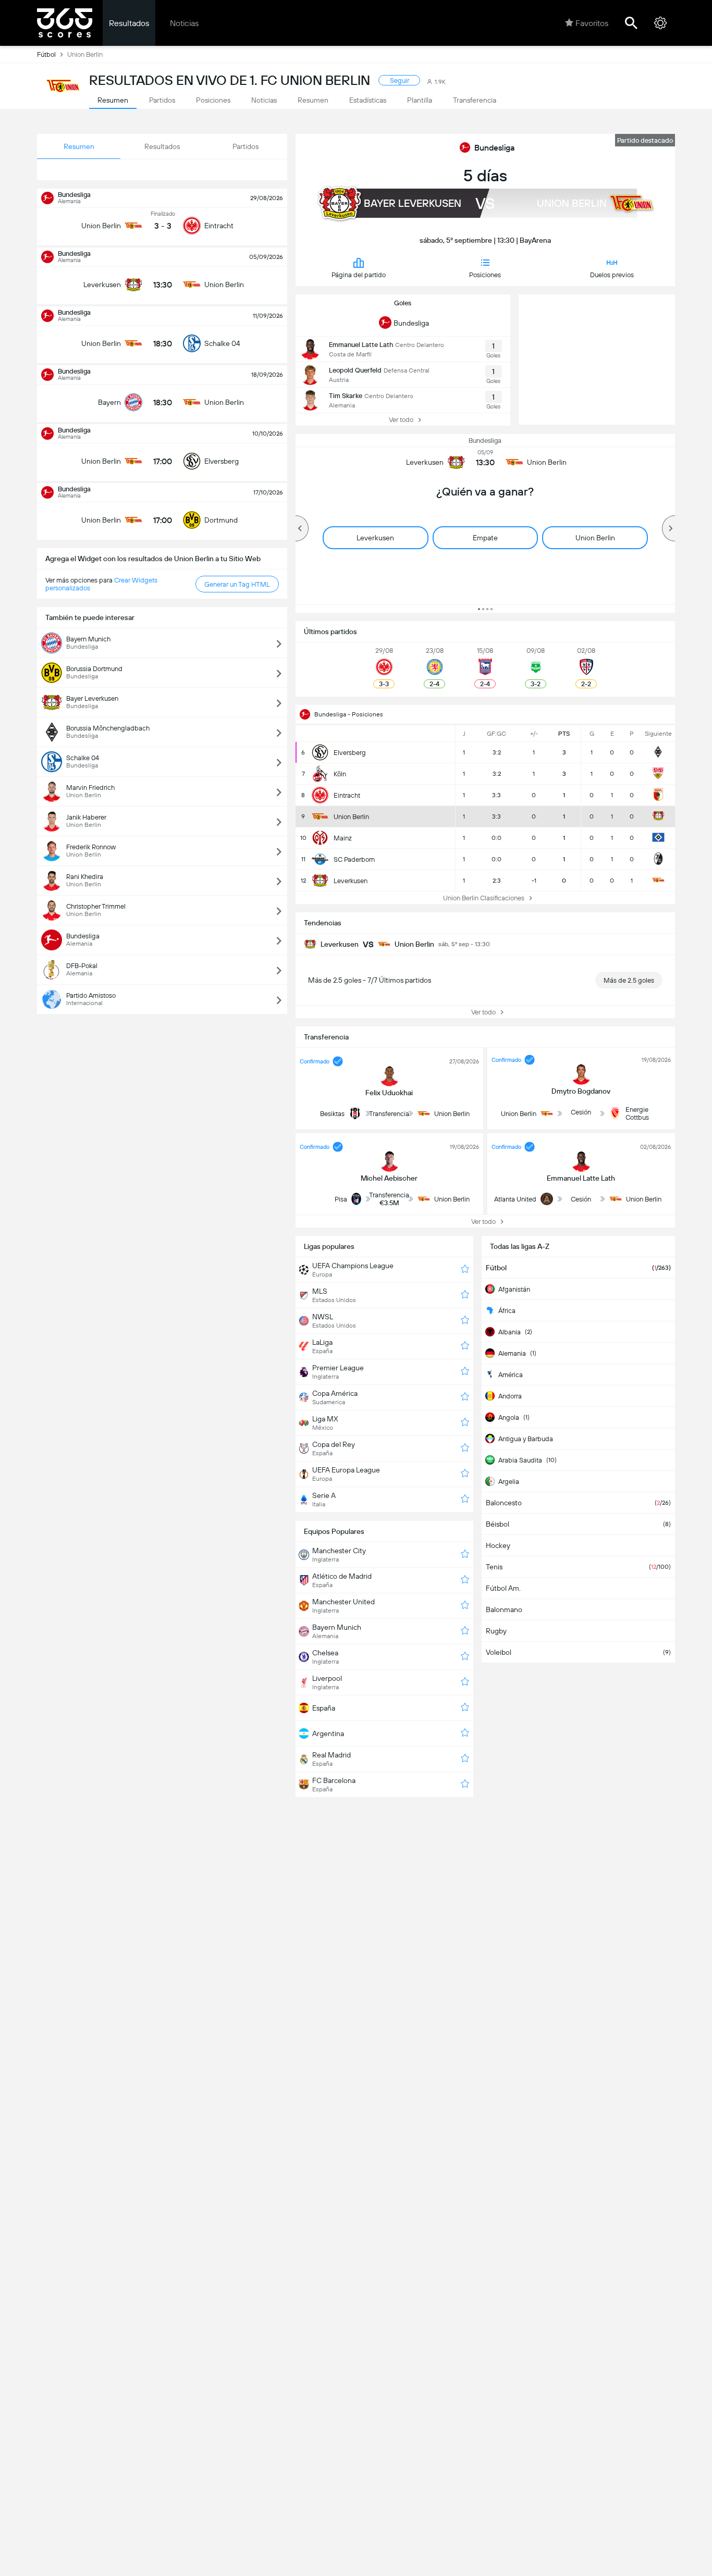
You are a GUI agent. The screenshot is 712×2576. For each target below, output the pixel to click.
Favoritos (592, 23)
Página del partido (359, 275)
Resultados (129, 23)
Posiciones (485, 275)
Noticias (184, 23)
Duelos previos (612, 275)
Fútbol (46, 54)
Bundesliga (494, 148)
